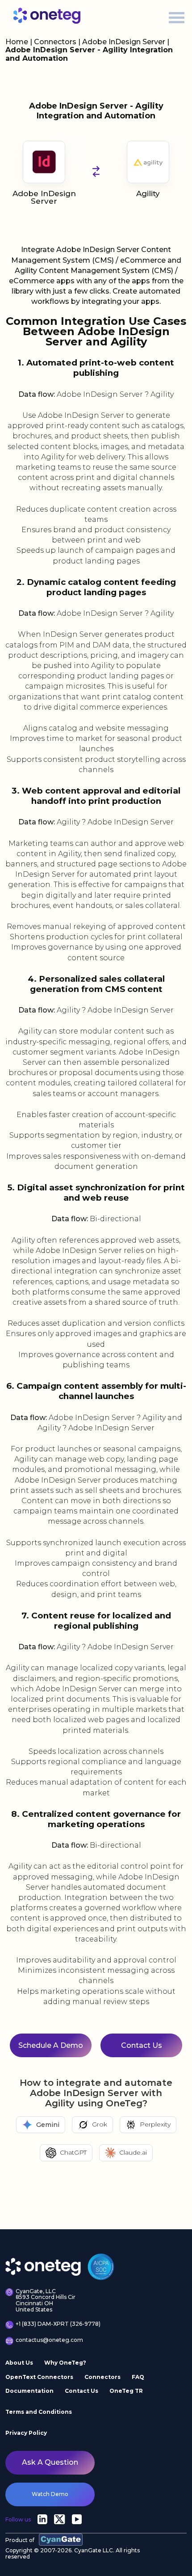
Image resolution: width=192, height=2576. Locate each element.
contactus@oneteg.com (49, 2340)
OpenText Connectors (39, 2377)
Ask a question (50, 2462)
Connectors (55, 42)
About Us (19, 2363)
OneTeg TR (126, 2391)
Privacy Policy (26, 2433)
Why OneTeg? (65, 2363)
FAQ (138, 2377)
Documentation (29, 2391)
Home (17, 42)
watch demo (50, 2494)
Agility (148, 193)
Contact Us (81, 2391)
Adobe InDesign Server (125, 42)
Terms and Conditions (39, 2412)
